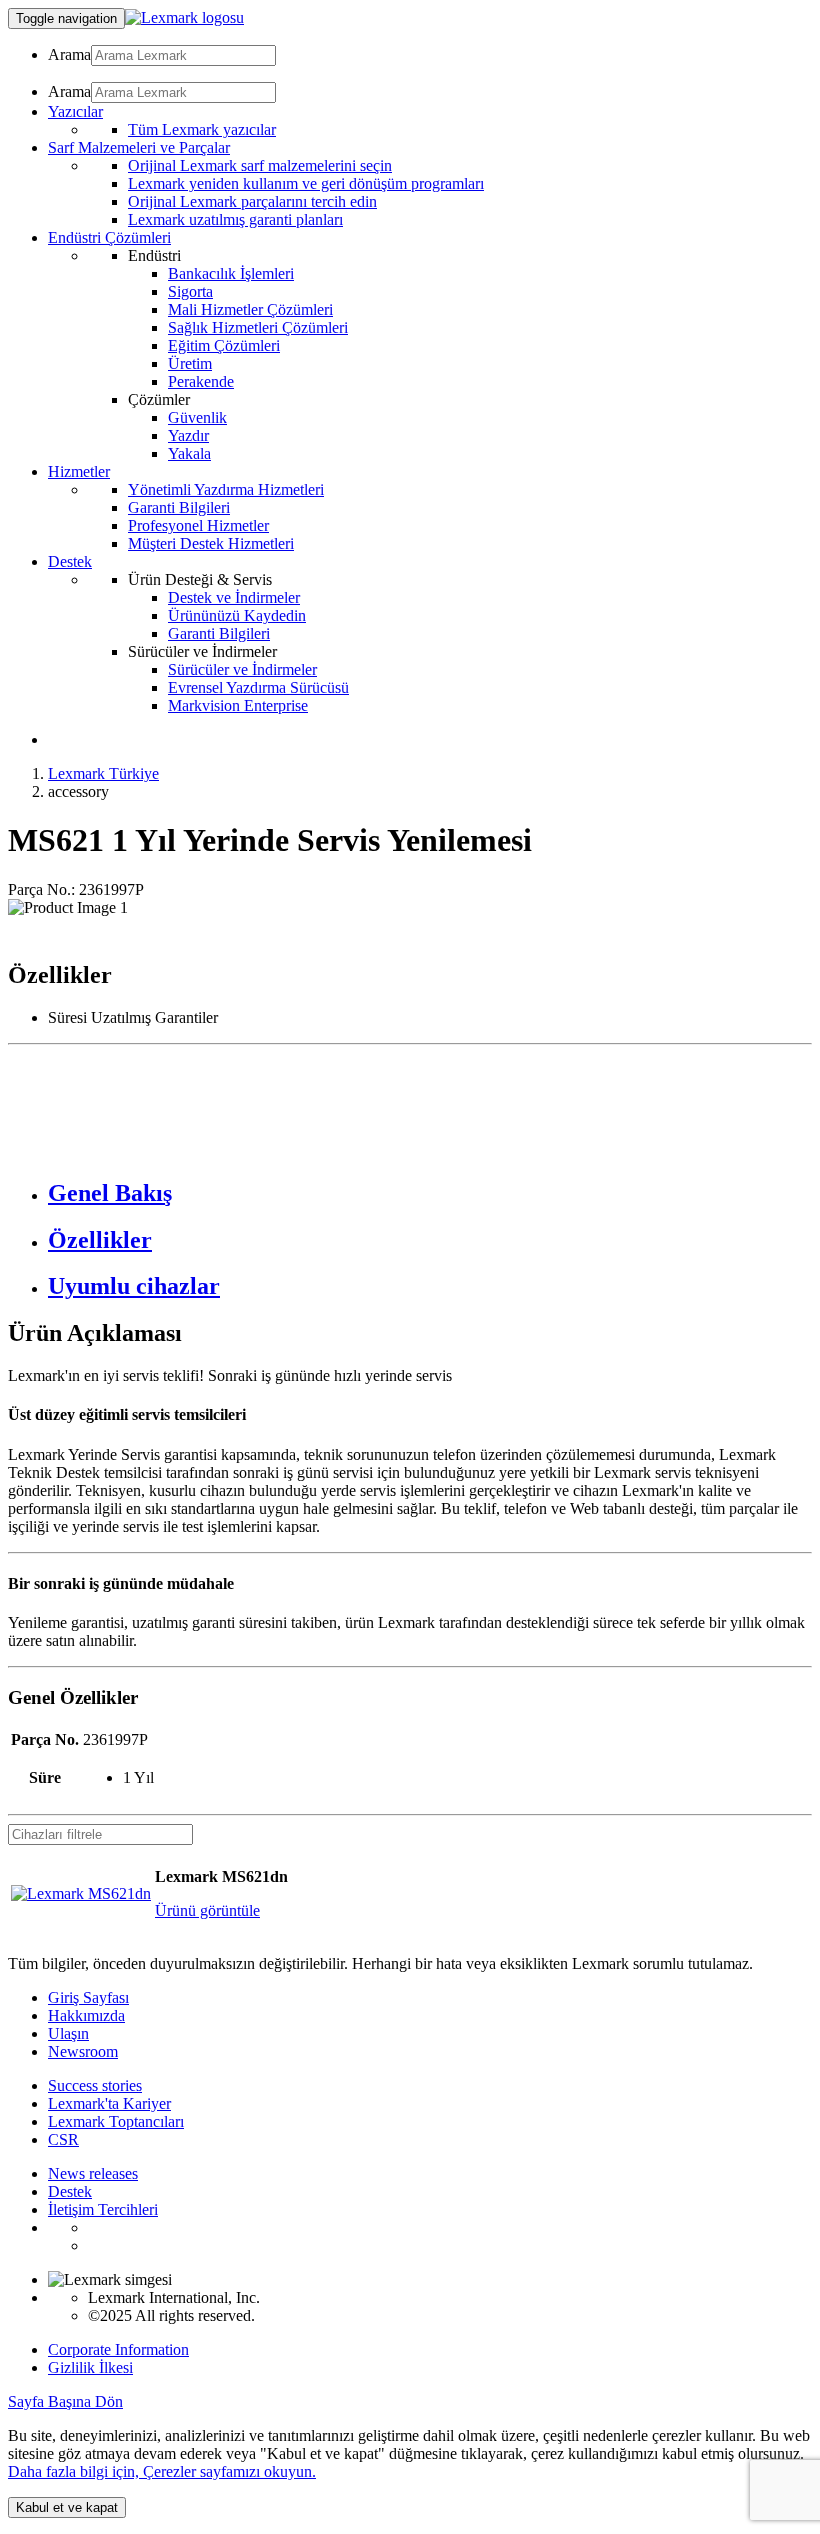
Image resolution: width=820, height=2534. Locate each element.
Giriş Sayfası (88, 1997)
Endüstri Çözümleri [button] (109, 237)
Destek (70, 2191)
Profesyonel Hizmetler (198, 525)
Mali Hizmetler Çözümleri (250, 309)
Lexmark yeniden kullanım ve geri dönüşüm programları (306, 183)
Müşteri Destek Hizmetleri (211, 543)
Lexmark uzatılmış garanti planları (235, 219)
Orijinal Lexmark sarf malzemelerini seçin (260, 165)
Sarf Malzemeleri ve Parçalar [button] (139, 147)
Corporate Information (118, 2349)
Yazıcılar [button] (75, 111)
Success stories (95, 2085)
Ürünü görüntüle (207, 1910)
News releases (93, 2173)
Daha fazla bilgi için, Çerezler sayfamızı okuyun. (162, 2471)
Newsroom (83, 2051)
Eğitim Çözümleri (224, 345)
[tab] (430, 1193)
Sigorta (190, 291)
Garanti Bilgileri (179, 507)
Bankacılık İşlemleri (231, 273)
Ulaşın (68, 2033)
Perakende (201, 381)
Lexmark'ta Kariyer (109, 2103)
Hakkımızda (86, 2015)
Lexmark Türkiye (103, 773)
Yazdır (188, 435)
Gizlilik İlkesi (90, 2367)
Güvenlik (197, 417)
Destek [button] (70, 561)
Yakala (189, 453)
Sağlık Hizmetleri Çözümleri (258, 327)
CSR (63, 2139)
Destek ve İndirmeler (234, 597)
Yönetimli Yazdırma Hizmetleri (226, 489)
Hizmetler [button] (79, 471)
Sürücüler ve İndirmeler (242, 669)
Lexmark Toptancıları (116, 2121)
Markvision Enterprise (238, 705)
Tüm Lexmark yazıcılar (202, 129)
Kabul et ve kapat (67, 2507)
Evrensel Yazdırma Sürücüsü (258, 687)
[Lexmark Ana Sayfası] (184, 17)
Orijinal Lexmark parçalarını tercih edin (252, 201)
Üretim (190, 363)
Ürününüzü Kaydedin (237, 615)
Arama (69, 54)
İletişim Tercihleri (103, 2209)
